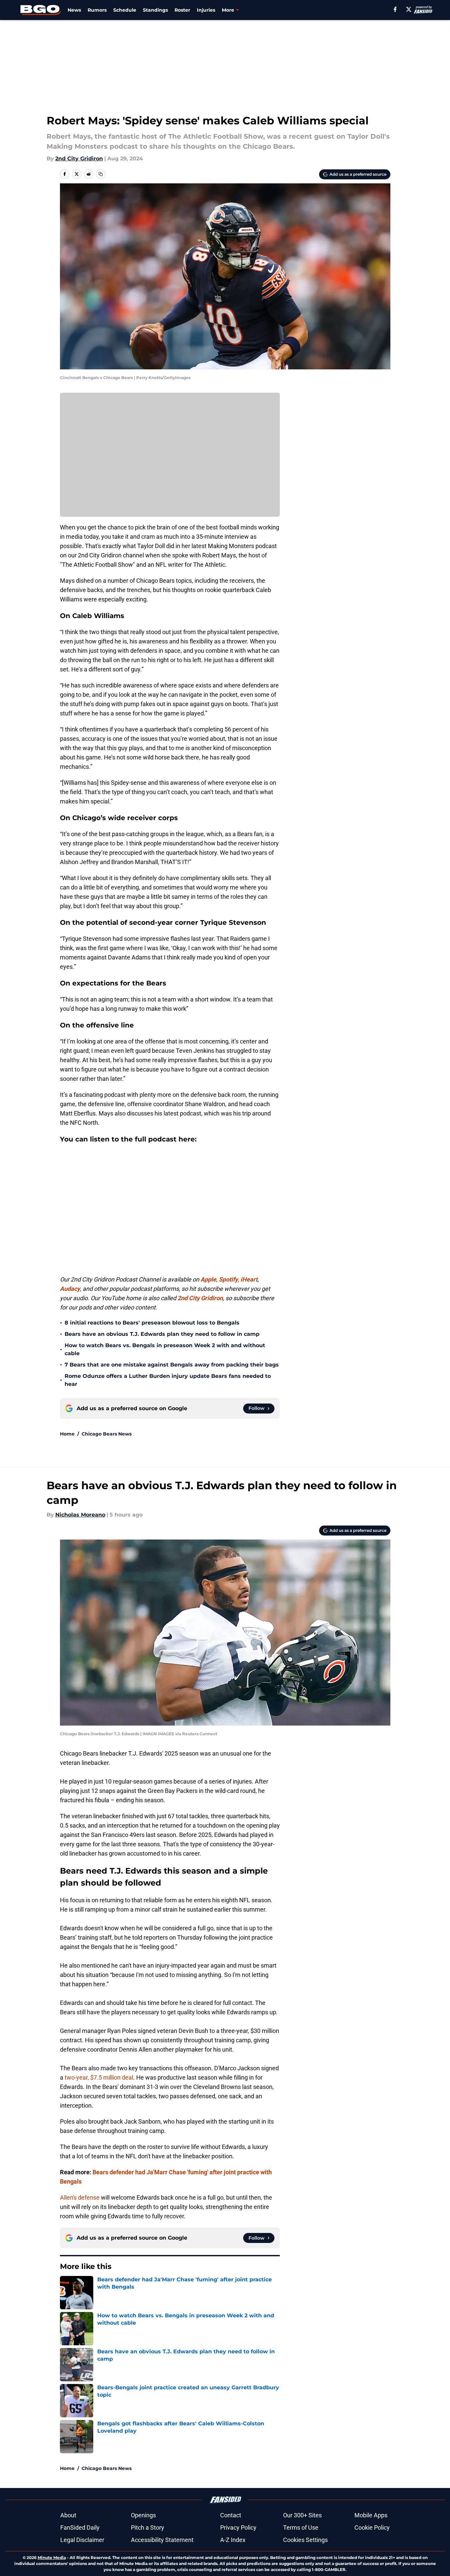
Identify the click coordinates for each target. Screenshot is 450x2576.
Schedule (125, 10)
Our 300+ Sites (302, 2515)
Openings (143, 2515)
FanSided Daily (80, 2527)
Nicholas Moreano (80, 1515)
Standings (155, 10)
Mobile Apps (371, 2515)
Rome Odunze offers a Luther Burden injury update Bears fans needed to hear (168, 1380)
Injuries (206, 10)
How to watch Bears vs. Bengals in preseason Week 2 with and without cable (165, 1349)
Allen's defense (80, 2197)
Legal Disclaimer (82, 2540)
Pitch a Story (148, 2527)
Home (67, 1434)
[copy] (101, 174)
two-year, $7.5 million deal (99, 2077)
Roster (182, 10)
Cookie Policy (372, 2527)
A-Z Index (233, 2540)
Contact (231, 2515)
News (74, 10)
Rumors (97, 10)
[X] (409, 9)
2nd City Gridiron (79, 159)
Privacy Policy (238, 2527)
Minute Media (52, 2557)
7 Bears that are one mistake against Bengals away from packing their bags (172, 1365)
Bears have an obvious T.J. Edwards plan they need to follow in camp (162, 1334)
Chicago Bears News (107, 1434)
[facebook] (395, 9)
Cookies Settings (305, 2540)
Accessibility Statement (162, 2540)
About (68, 2515)
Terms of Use (301, 2527)
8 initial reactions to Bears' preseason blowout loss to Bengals (152, 1323)
